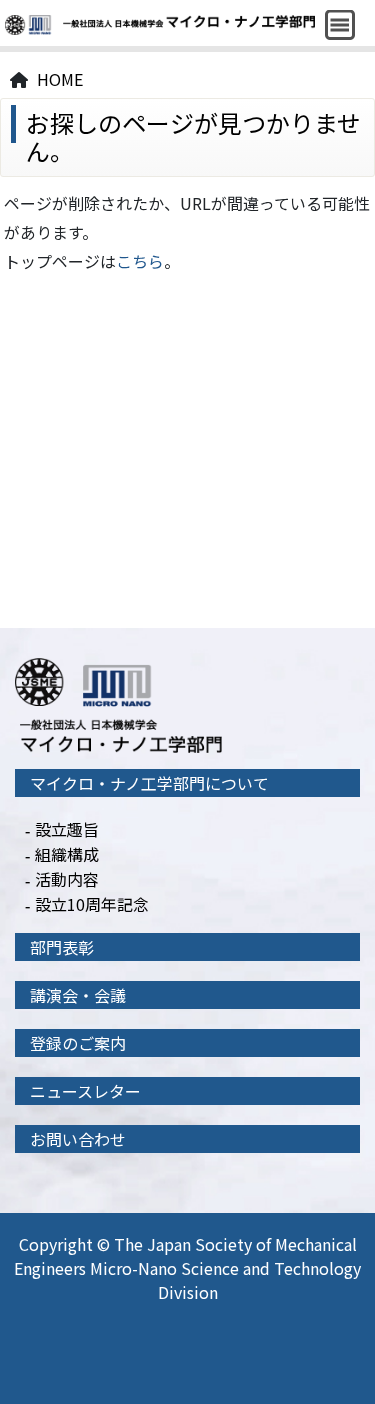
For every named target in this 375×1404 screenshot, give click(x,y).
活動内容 (67, 879)
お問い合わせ (78, 1139)
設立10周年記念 (92, 904)
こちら (140, 261)
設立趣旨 (67, 829)
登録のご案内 (78, 1043)
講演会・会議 (78, 995)
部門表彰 (62, 947)
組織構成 (67, 854)
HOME (60, 79)
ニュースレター (85, 1091)
